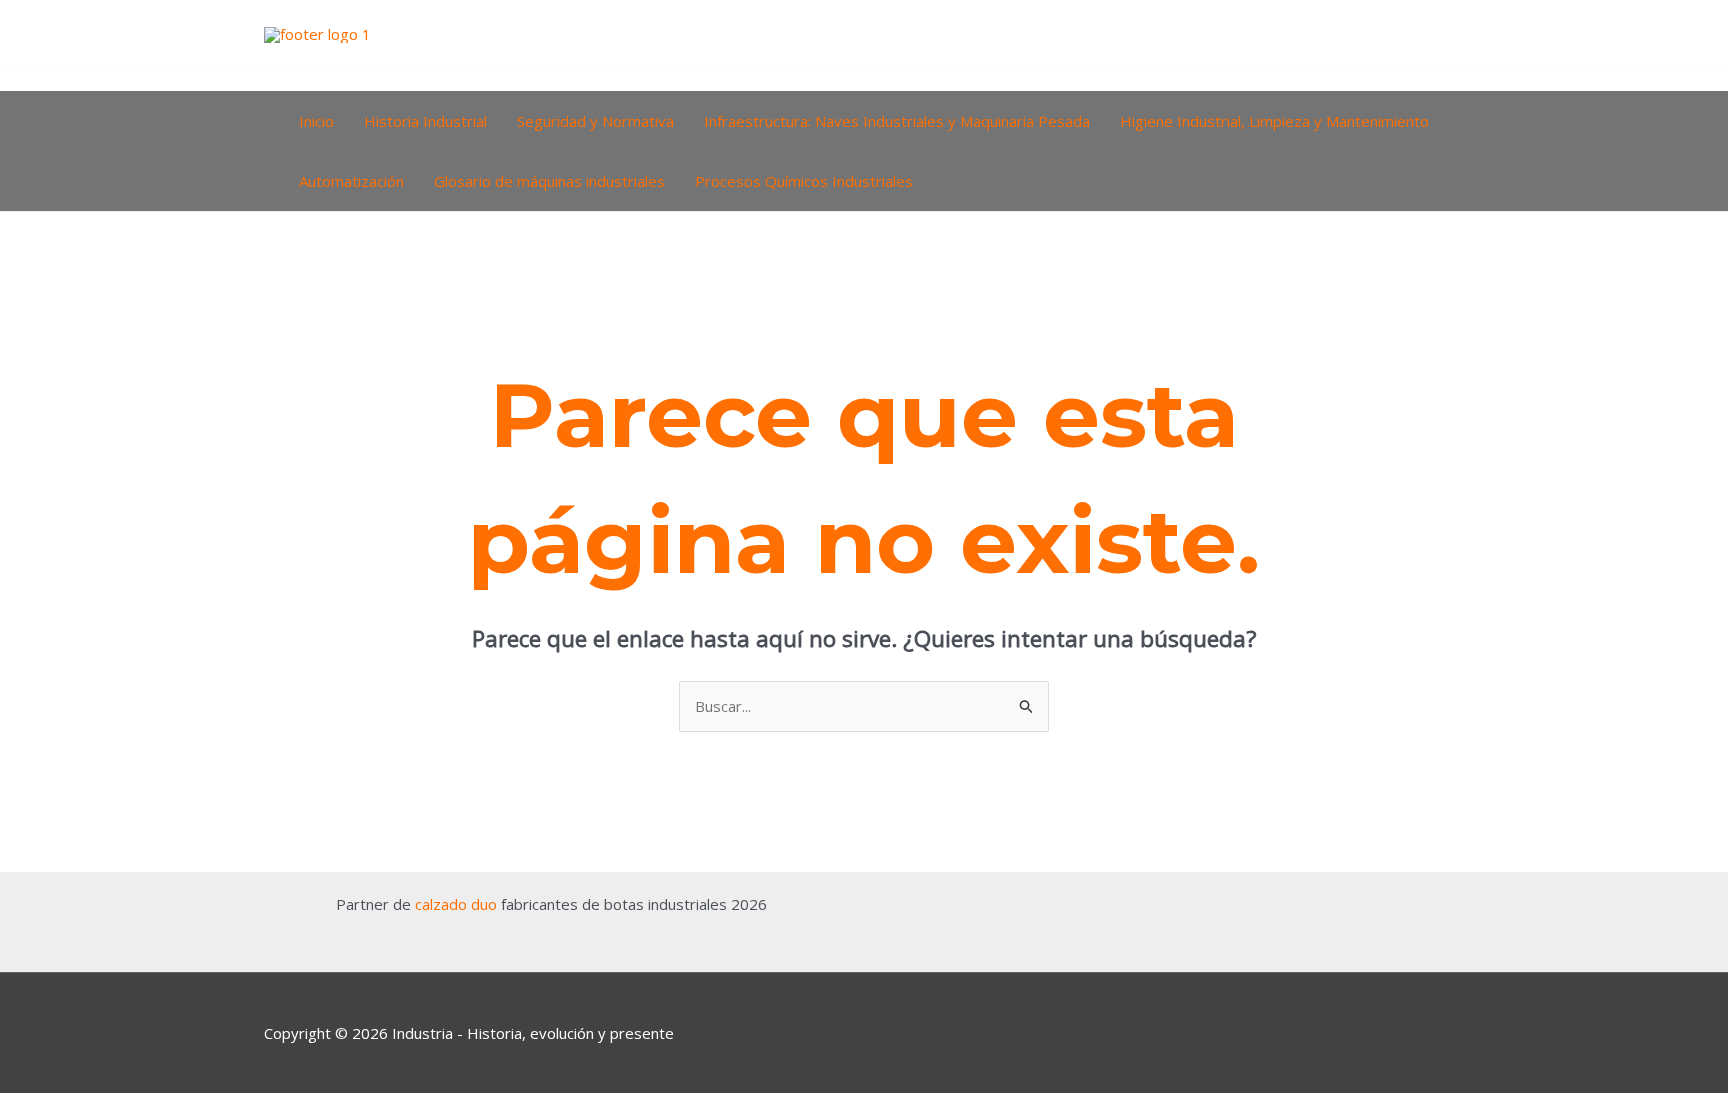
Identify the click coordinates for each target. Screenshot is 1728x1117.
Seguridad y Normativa (595, 121)
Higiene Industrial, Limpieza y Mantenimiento (1274, 121)
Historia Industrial (425, 121)
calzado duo (456, 904)
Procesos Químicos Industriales (804, 181)
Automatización (351, 181)
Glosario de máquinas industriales (549, 181)
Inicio (316, 121)
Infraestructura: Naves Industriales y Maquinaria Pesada (897, 121)
